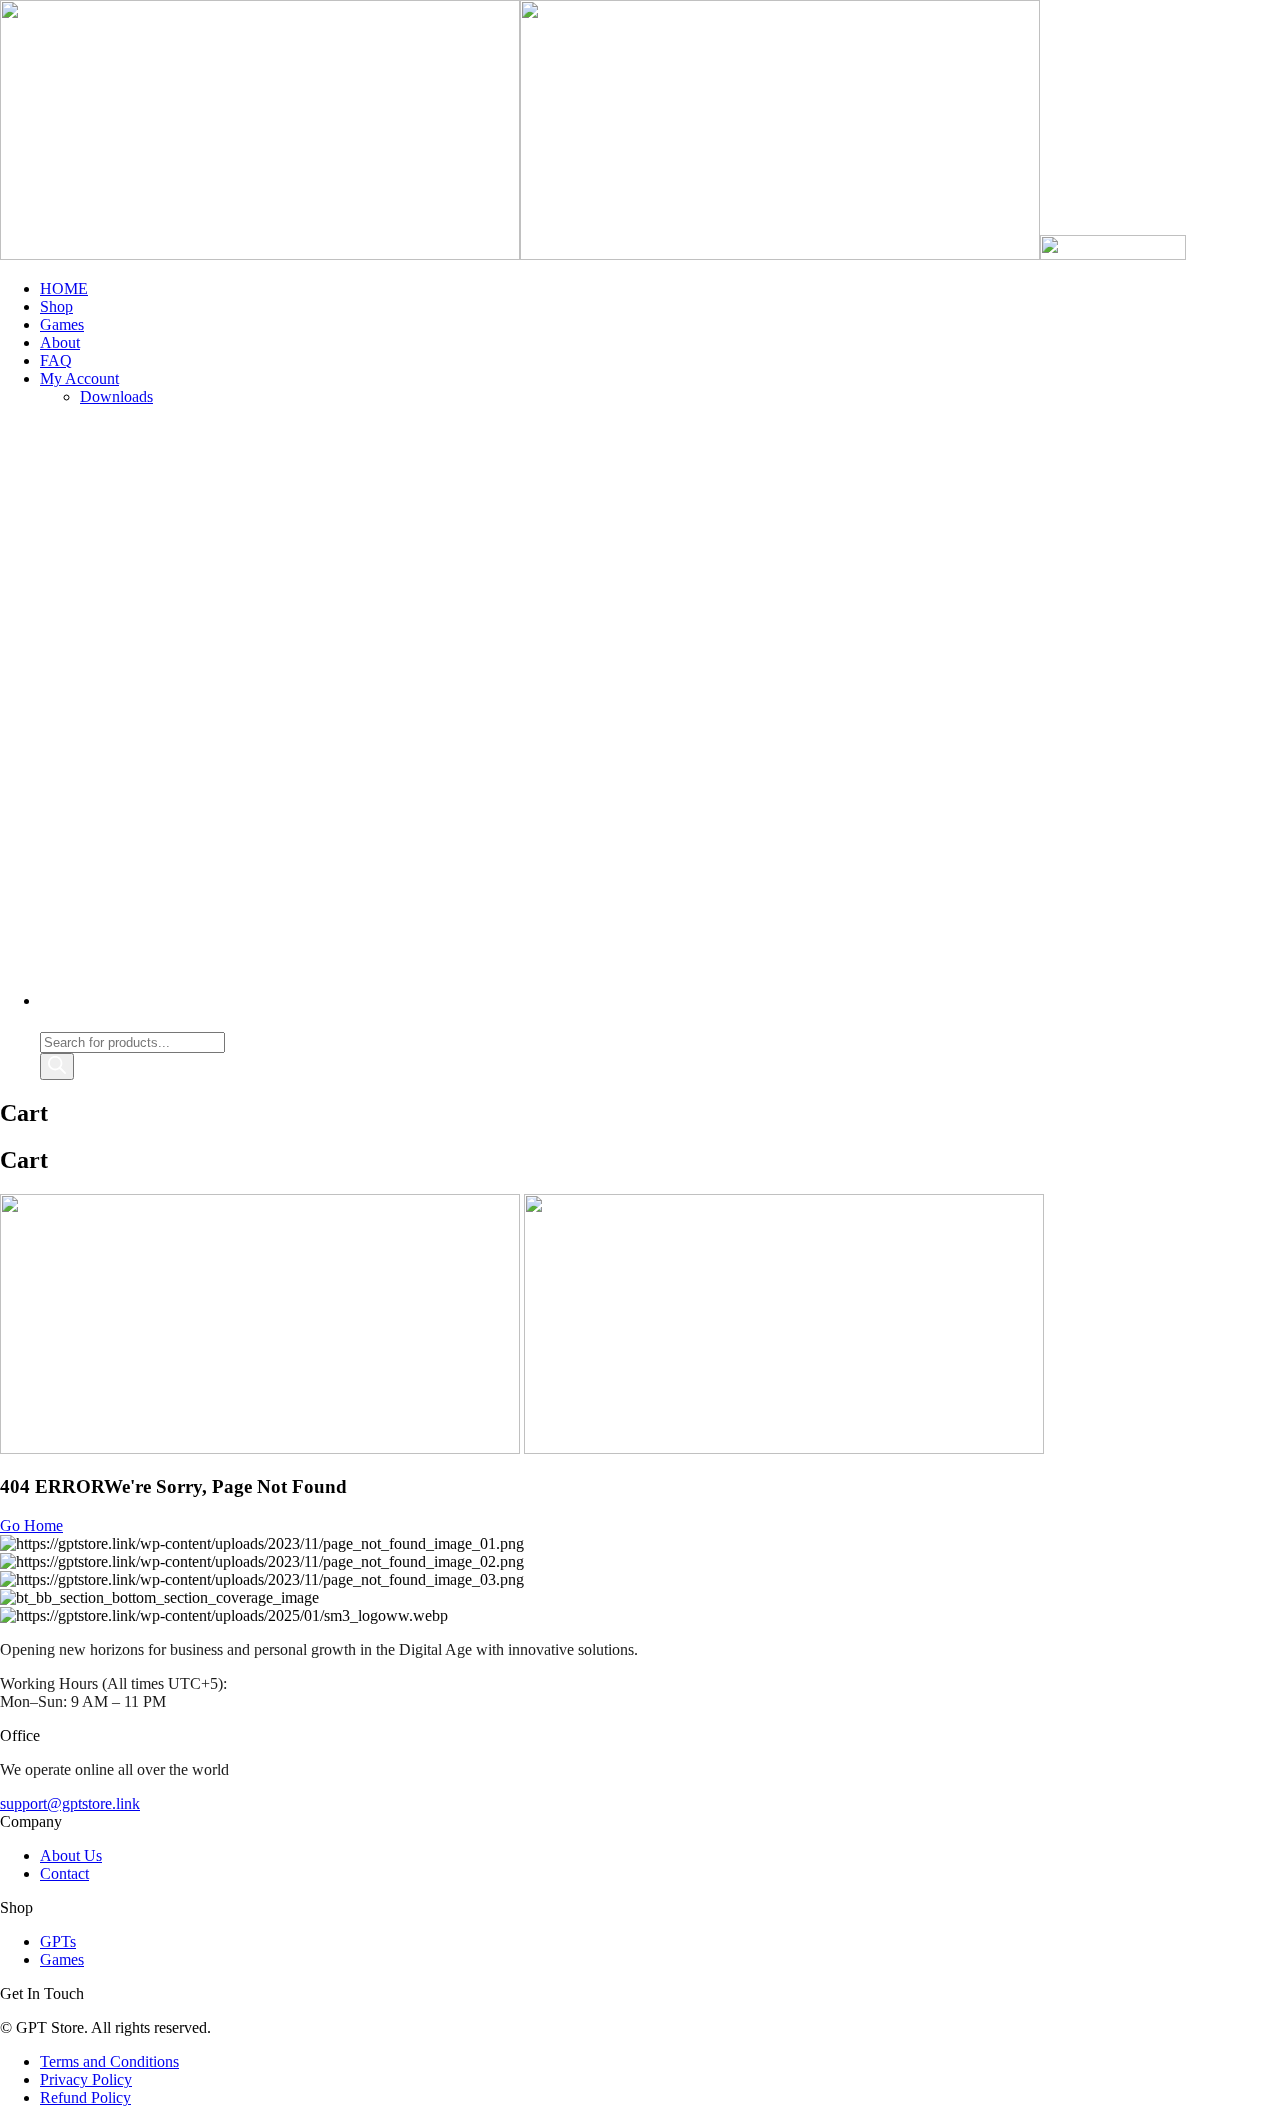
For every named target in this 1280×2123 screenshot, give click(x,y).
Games (62, 324)
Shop (56, 306)
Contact (64, 1873)
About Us (71, 1855)
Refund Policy (85, 2097)
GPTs (58, 1941)
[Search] (57, 1066)
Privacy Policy (86, 2079)
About (60, 342)
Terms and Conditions (109, 2061)
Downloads (116, 396)
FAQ (56, 360)
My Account (79, 378)
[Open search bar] (49, 1022)
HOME (64, 288)
